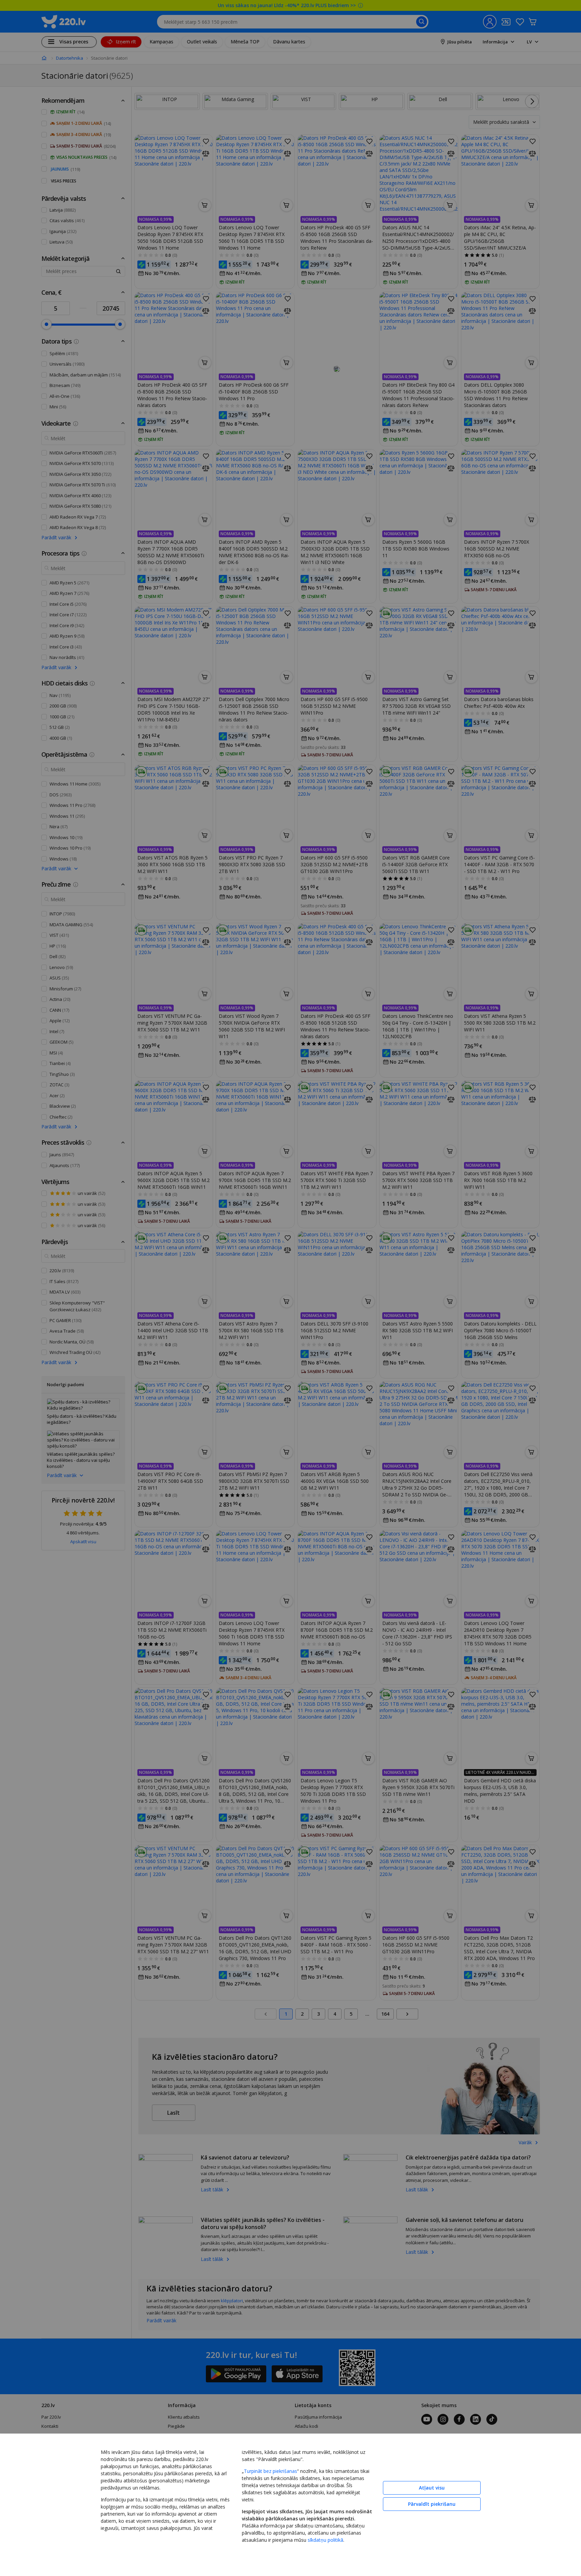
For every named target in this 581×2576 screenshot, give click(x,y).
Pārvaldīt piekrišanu (432, 2504)
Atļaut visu (432, 2488)
